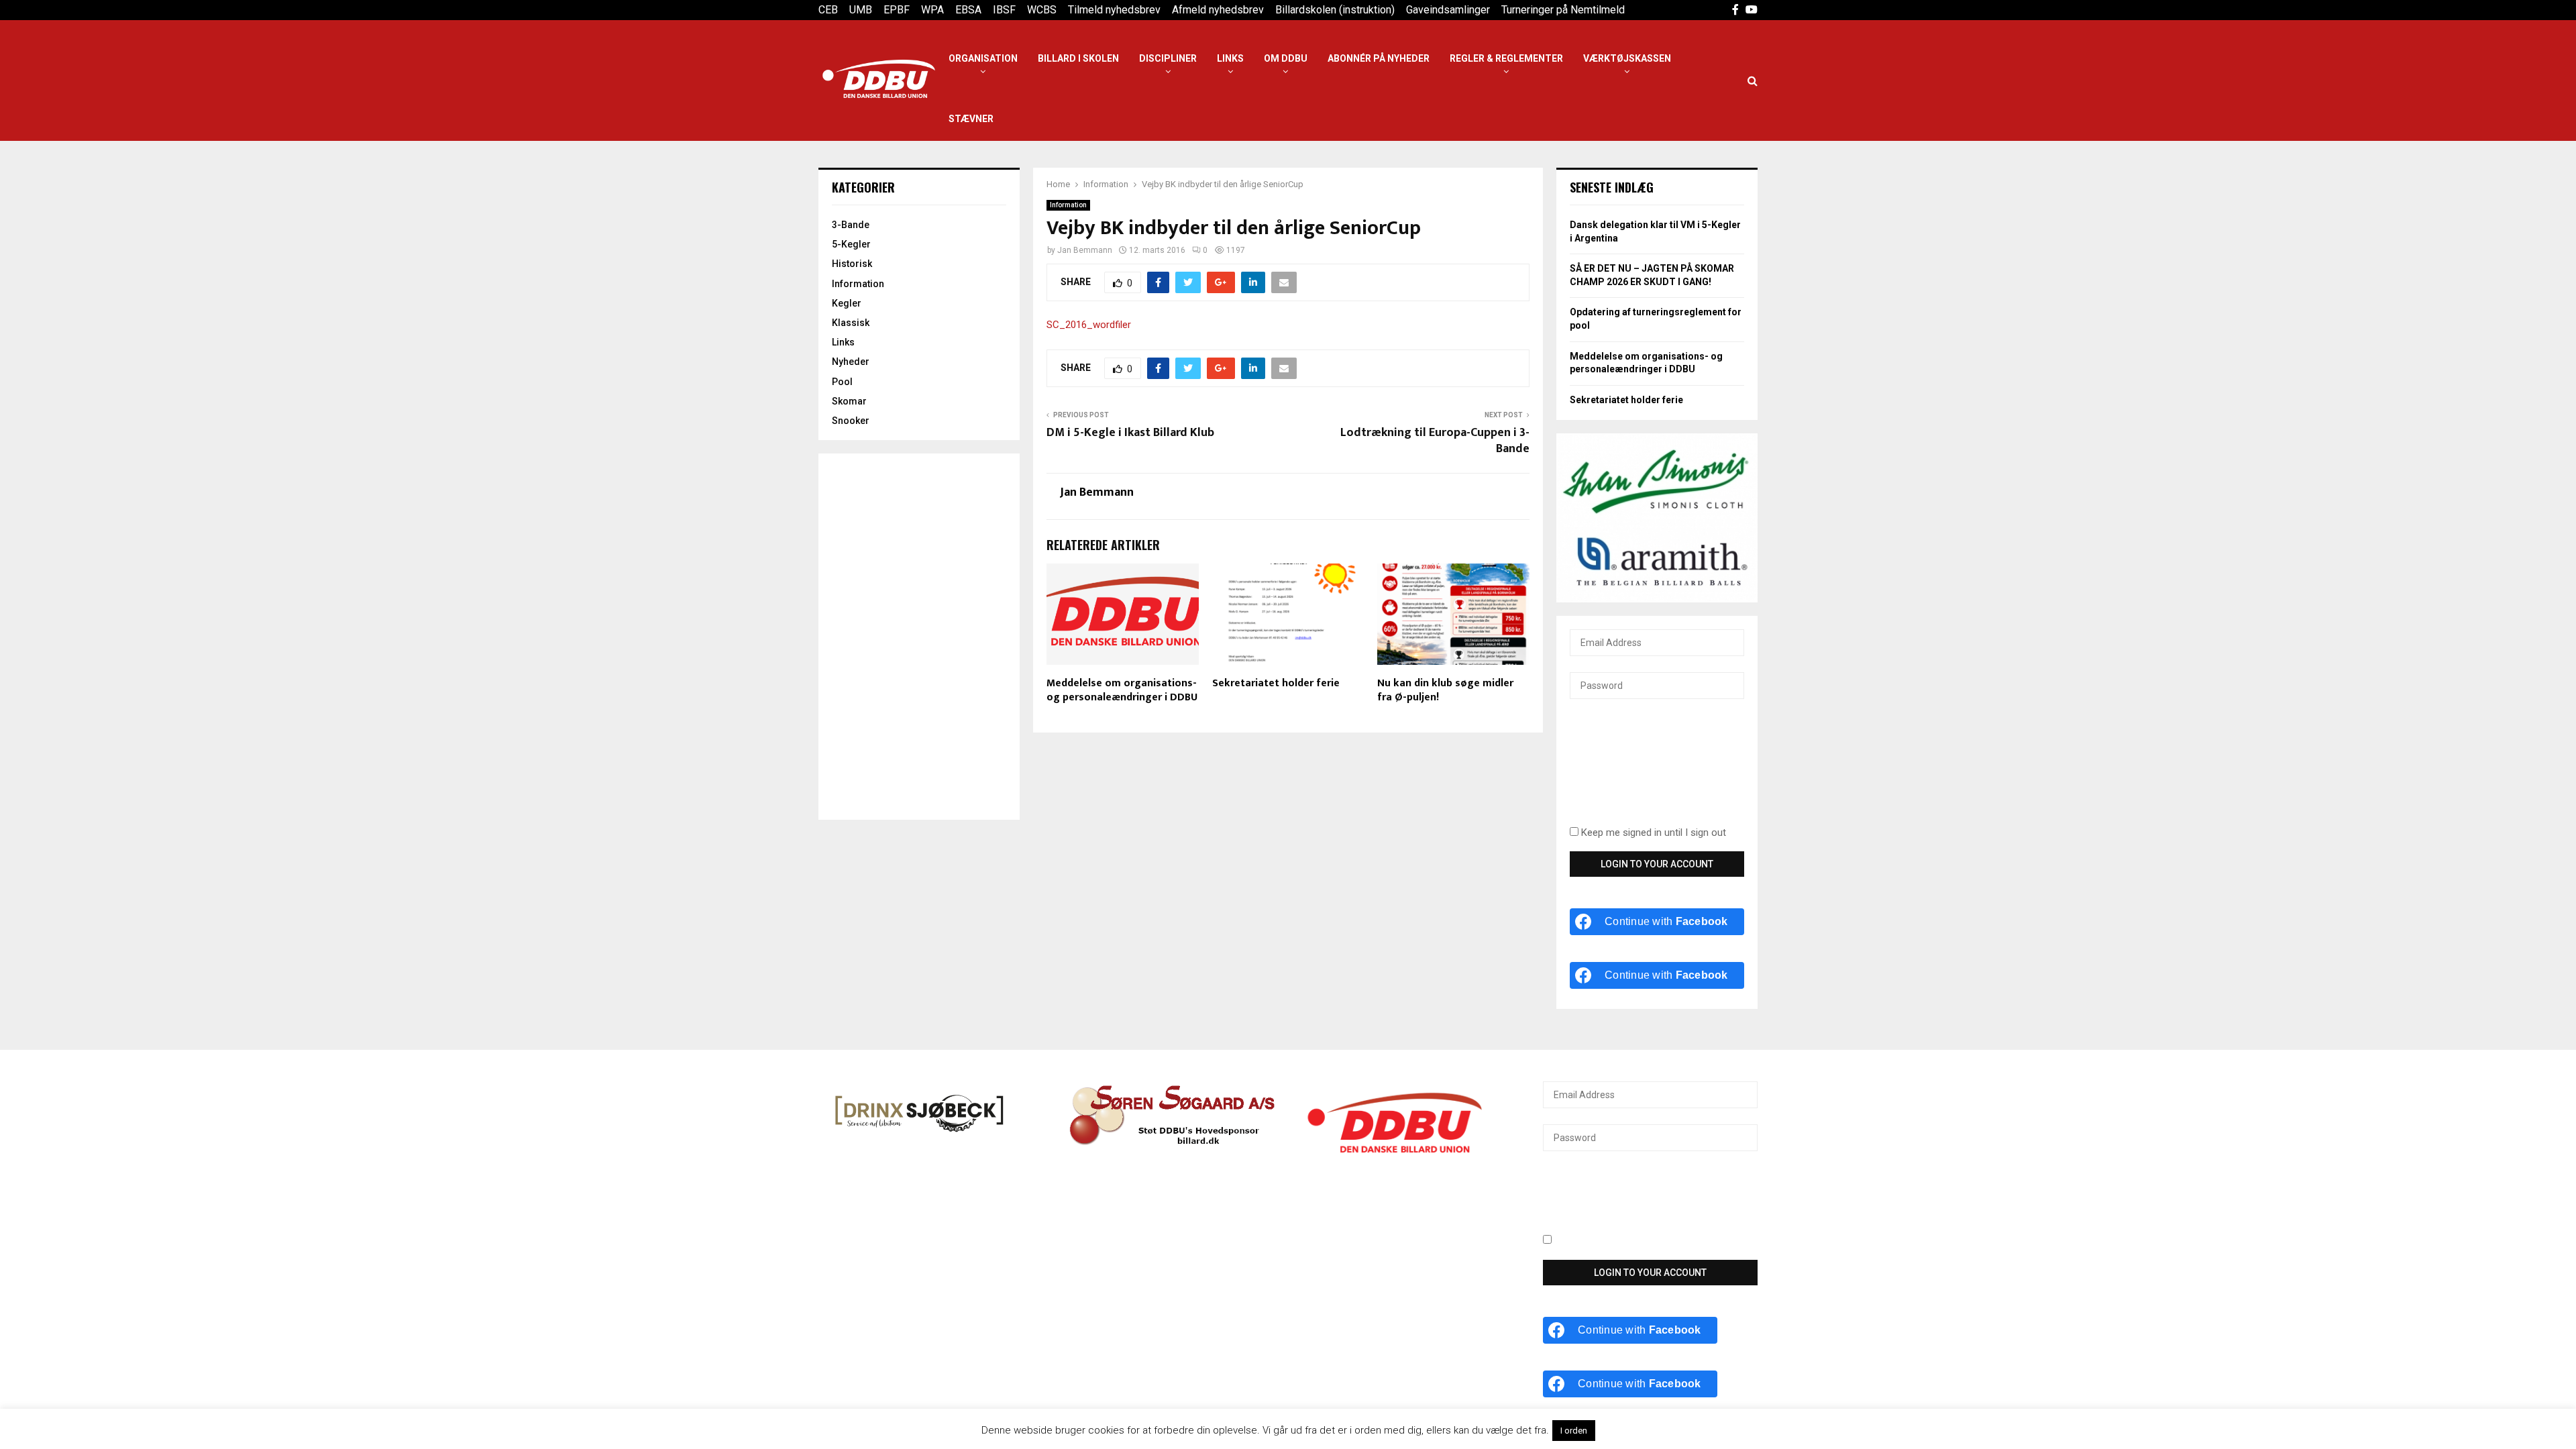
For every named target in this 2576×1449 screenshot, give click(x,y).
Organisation (983, 58)
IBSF (1004, 10)
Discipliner (1168, 58)
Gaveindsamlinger (1448, 10)
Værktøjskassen (1627, 58)
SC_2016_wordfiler (1089, 325)
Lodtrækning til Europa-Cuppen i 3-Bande (1435, 441)
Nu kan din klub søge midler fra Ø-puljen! (1445, 690)
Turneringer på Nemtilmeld (1563, 10)
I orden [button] (1574, 1431)
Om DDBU (1286, 58)
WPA (932, 10)
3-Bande (851, 225)
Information (1068, 205)
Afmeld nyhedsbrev (1218, 10)
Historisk (852, 264)
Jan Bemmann (1085, 250)
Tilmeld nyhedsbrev (1114, 10)
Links (1230, 58)
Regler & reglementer (1506, 58)
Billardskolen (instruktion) (1335, 10)
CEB (828, 10)
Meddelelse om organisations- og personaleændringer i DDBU (1122, 690)
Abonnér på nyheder (1379, 58)
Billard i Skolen (1078, 58)
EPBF (897, 10)
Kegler (847, 303)
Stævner (971, 119)
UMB (861, 10)
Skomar (849, 401)
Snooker (851, 421)
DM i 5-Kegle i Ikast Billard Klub (1130, 433)
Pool (842, 382)
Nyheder (851, 362)
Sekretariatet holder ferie (1276, 683)
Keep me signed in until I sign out (1652, 833)
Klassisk (851, 323)
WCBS (1042, 10)
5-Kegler (851, 244)
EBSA (968, 10)
